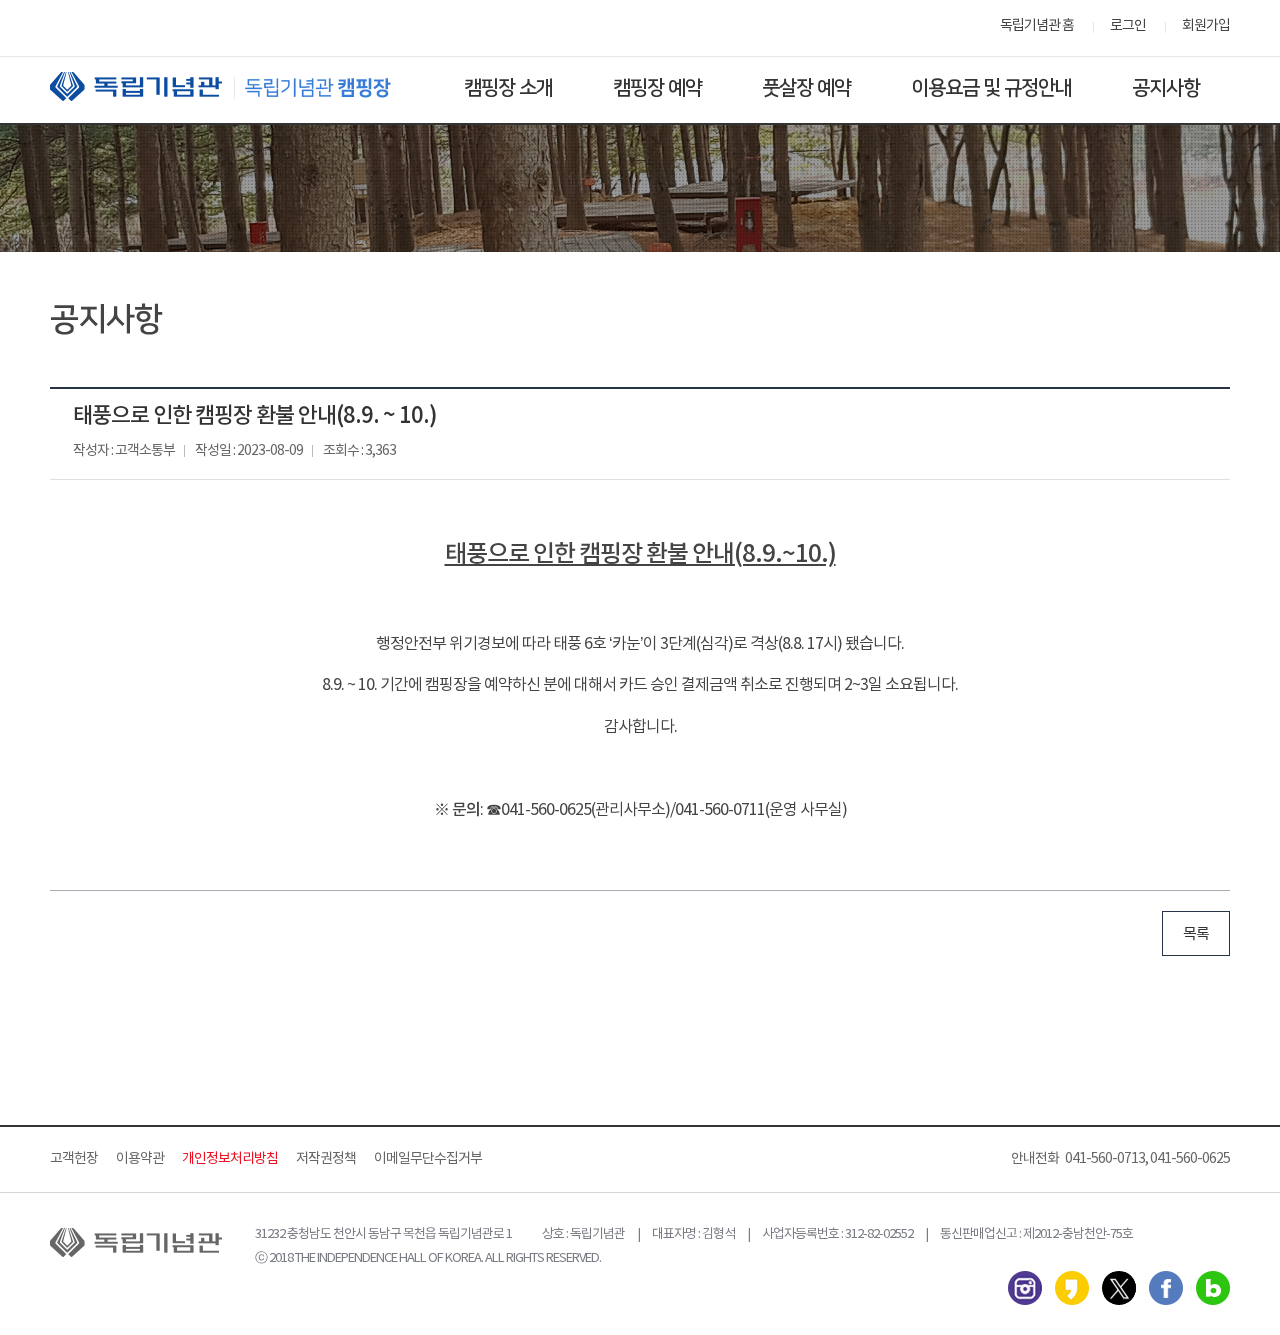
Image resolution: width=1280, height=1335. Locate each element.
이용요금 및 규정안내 (991, 88)
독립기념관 (239, 86)
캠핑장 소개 (508, 88)
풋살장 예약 (806, 88)
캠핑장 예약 (657, 88)
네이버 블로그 (1213, 1288)
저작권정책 (326, 1159)
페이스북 (1166, 1288)
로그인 (1128, 26)
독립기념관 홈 (1037, 26)
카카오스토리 (1072, 1288)
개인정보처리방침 (230, 1159)
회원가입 (1206, 26)
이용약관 (140, 1159)
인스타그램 (1025, 1288)
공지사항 (1166, 88)
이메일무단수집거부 (428, 1159)
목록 (1196, 934)
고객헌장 (74, 1159)
